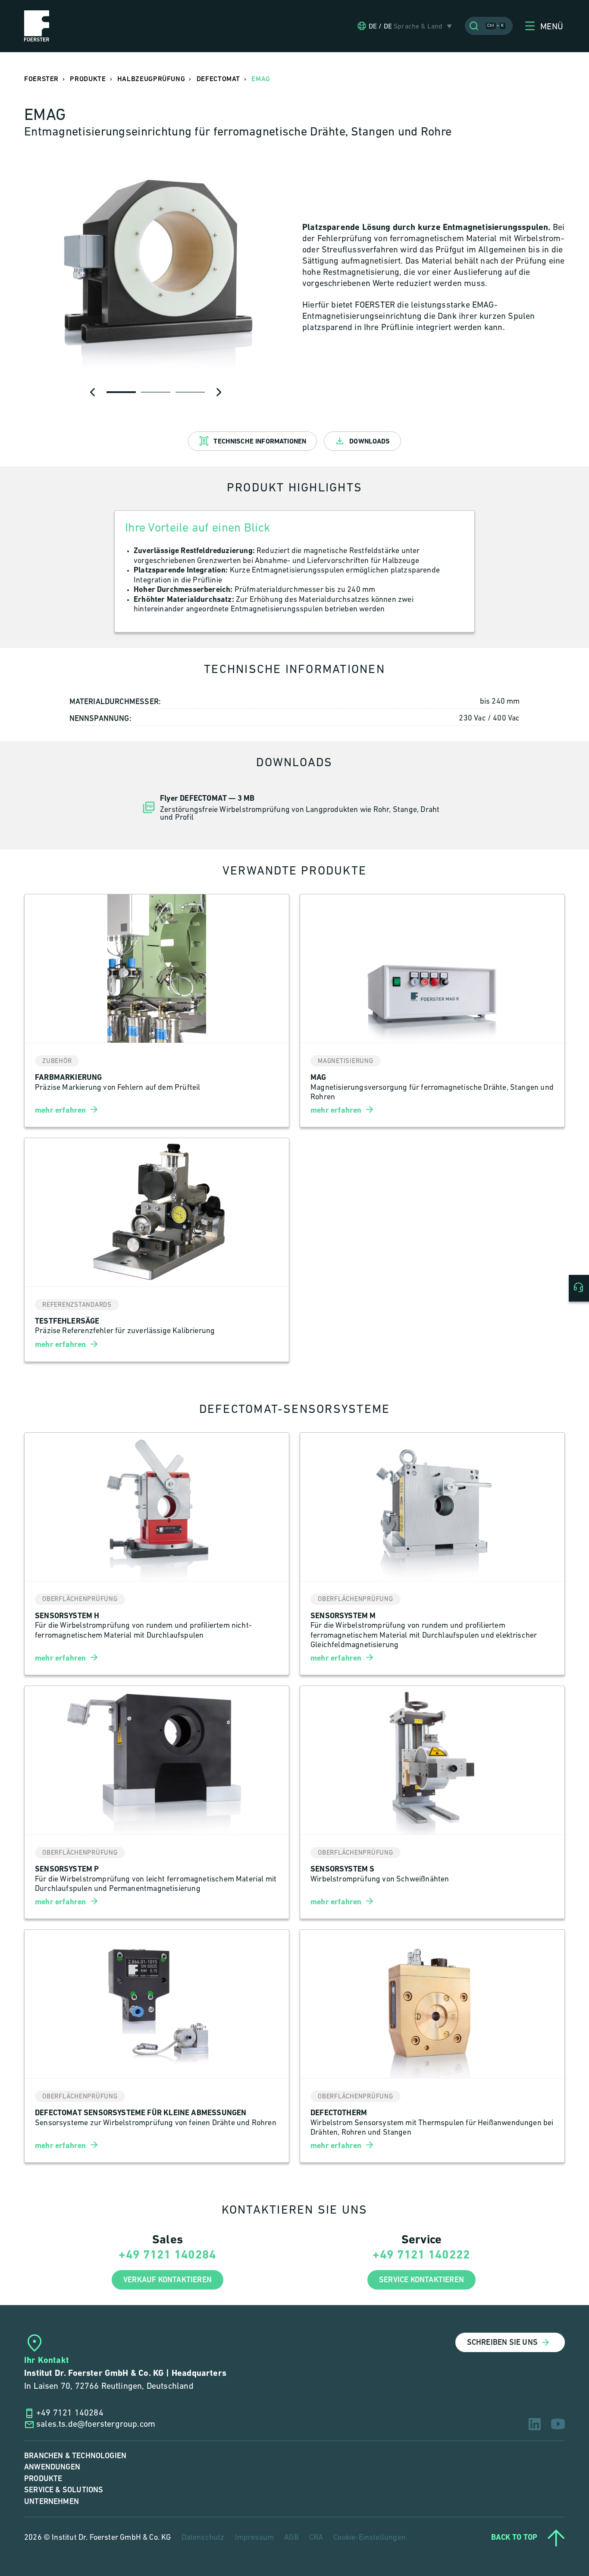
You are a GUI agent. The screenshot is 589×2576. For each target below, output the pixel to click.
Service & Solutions (64, 2490)
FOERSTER (41, 79)
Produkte (43, 2479)
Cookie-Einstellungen (370, 2538)
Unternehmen (52, 2502)
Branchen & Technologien (75, 2456)
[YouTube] (558, 2424)
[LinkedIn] (535, 2424)
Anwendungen (52, 2467)
